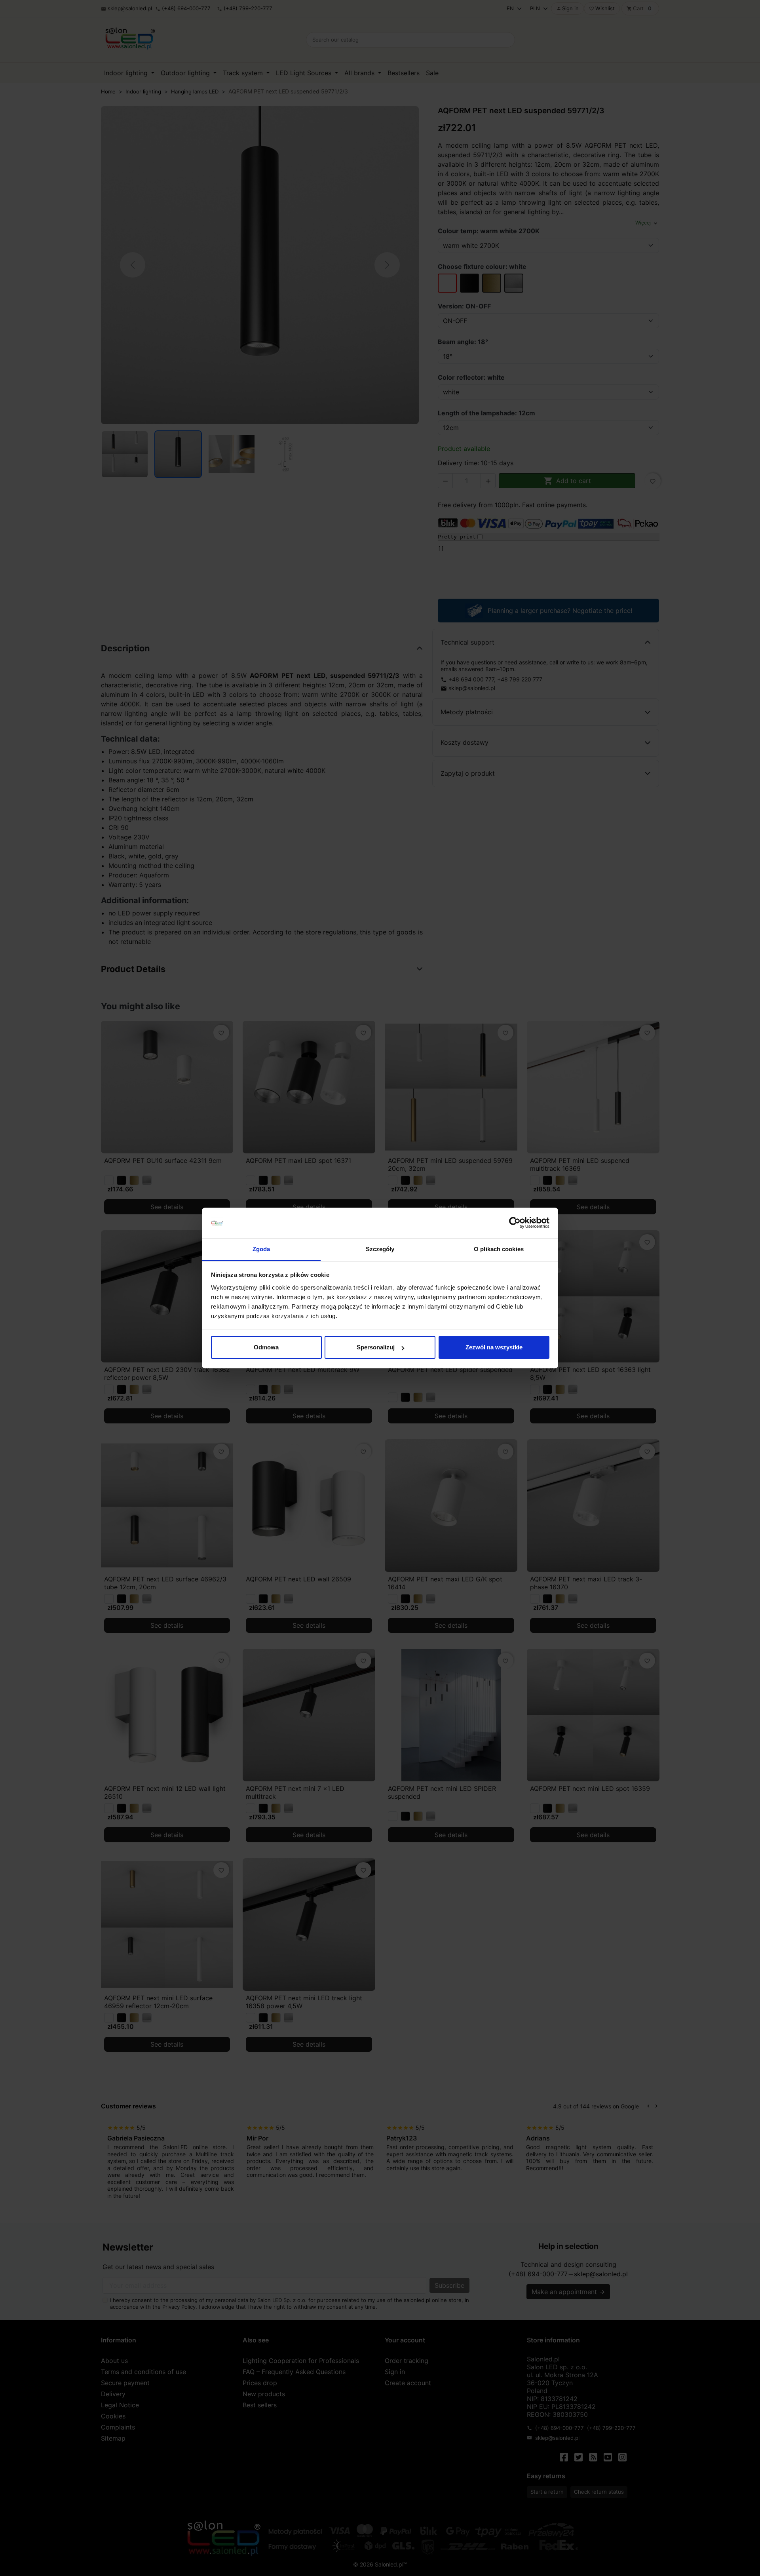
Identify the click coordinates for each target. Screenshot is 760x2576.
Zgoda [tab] (261, 1249)
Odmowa (266, 1347)
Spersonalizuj (376, 1347)
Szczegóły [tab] (380, 1249)
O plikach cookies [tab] (499, 1249)
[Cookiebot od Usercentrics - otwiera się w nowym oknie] (515, 1223)
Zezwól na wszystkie (494, 1347)
